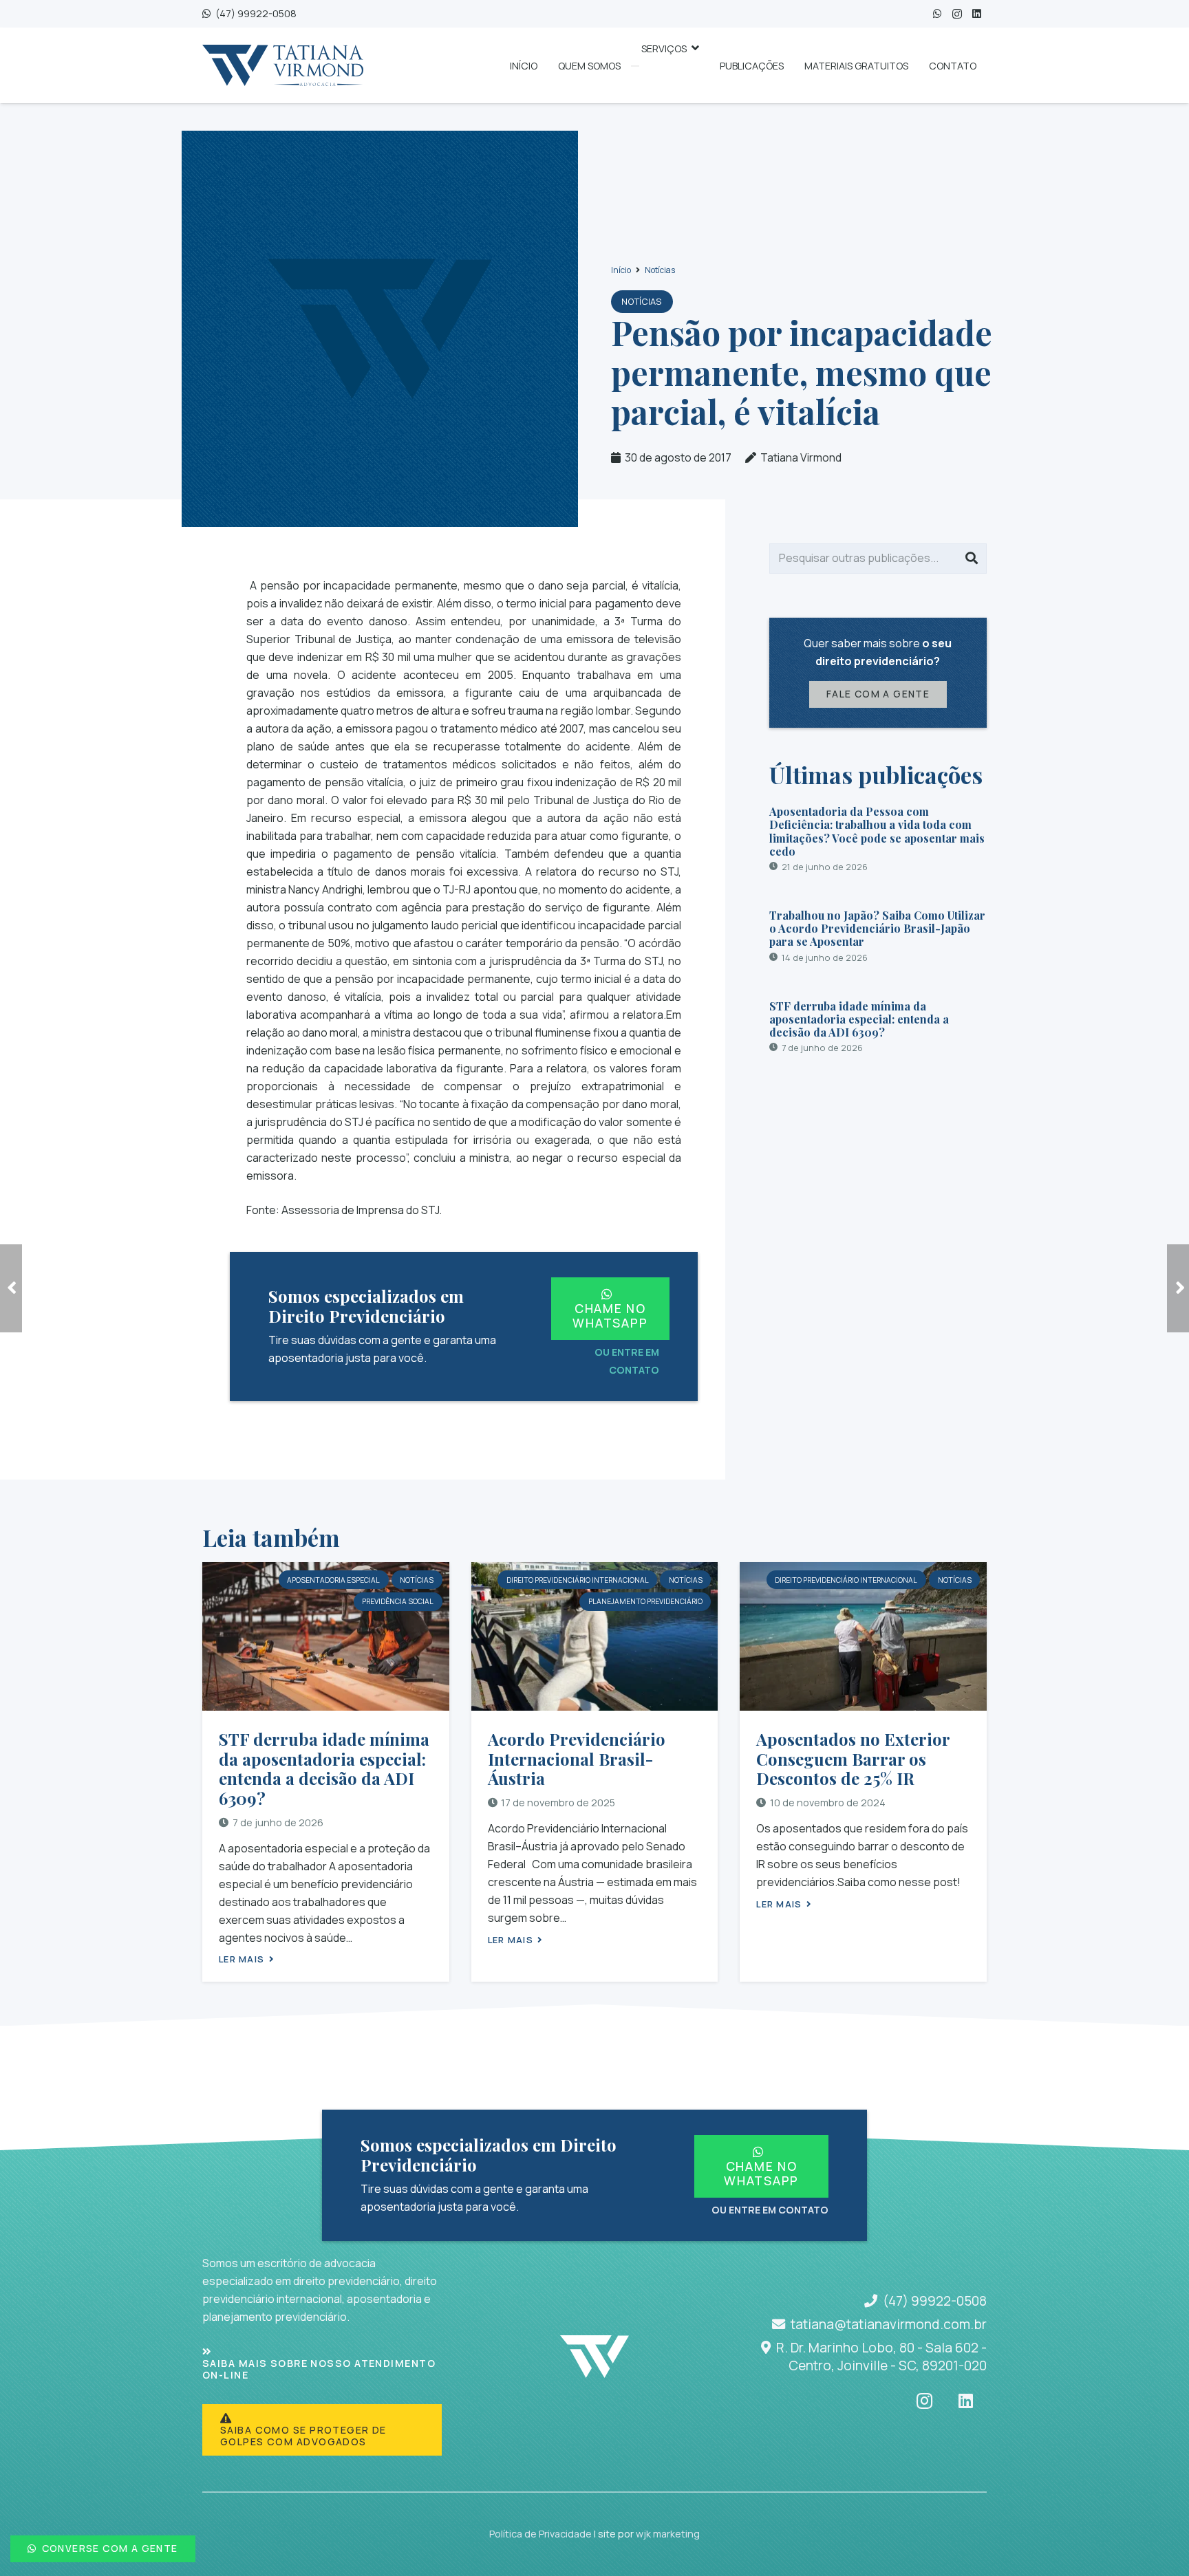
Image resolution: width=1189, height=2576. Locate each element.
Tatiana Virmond (801, 457)
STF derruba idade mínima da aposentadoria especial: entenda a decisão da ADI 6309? (859, 1018)
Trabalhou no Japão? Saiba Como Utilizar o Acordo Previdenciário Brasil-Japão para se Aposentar (877, 928)
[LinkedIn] (977, 14)
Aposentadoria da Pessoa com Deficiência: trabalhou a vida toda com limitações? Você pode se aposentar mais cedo (877, 831)
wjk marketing (668, 2534)
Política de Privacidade (540, 2534)
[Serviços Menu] (635, 66)
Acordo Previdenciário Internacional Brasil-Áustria (577, 1759)
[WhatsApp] (938, 14)
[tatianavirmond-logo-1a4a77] (283, 65)
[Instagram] (957, 14)
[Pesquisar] (972, 559)
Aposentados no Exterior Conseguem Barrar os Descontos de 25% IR (853, 1759)
